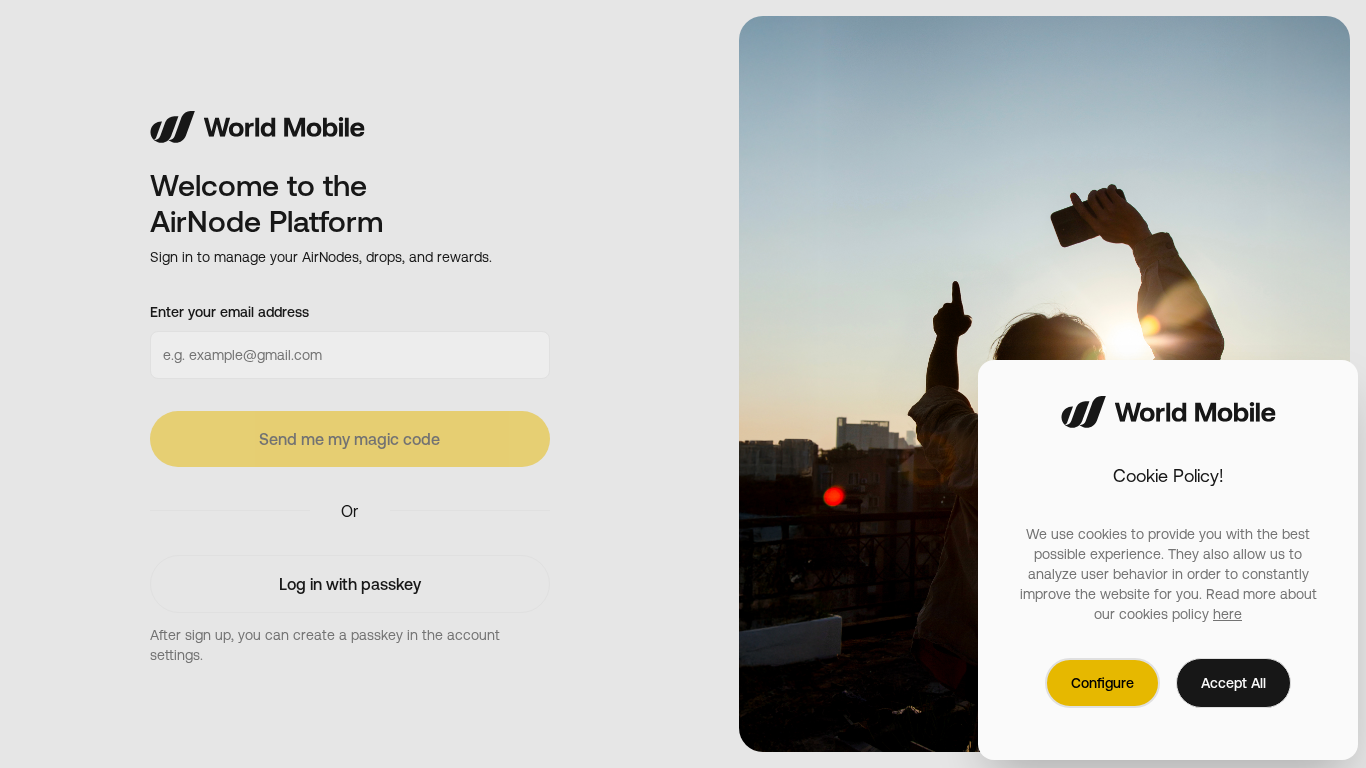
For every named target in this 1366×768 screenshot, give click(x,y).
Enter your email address (229, 312)
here (1227, 614)
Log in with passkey (350, 584)
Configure (1102, 683)
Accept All (1233, 683)
